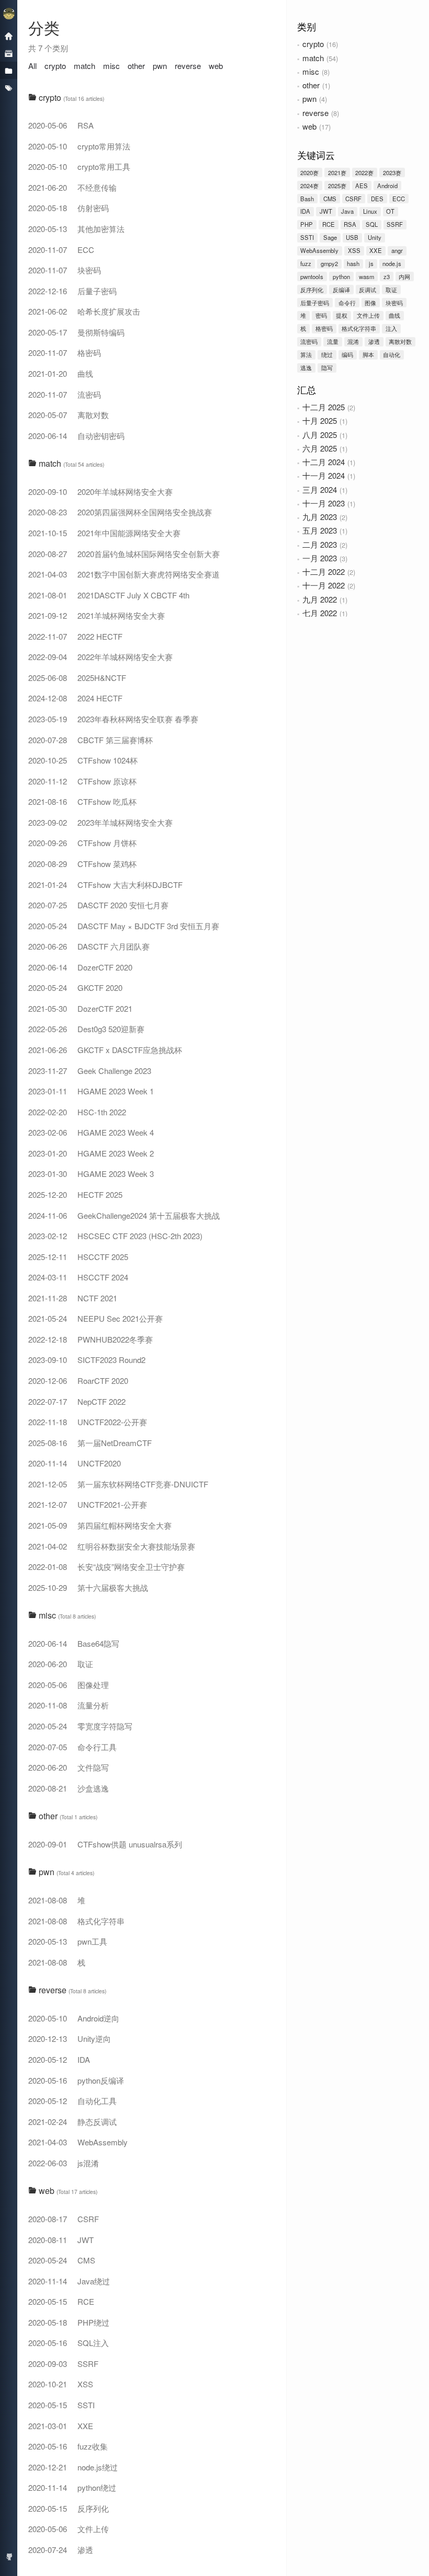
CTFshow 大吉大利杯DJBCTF (105, 885)
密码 (321, 315)
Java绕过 (69, 2281)
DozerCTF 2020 (80, 967)
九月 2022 (320, 599)
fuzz (306, 263)
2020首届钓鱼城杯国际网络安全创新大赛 (124, 554)
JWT (326, 211)
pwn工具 (68, 1941)
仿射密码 (69, 208)
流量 (333, 341)
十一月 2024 (324, 475)
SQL (372, 224)
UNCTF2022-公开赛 (88, 1422)
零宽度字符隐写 (80, 1726)
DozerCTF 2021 (80, 1008)
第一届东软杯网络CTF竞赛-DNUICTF (118, 1484)
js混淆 (64, 2163)
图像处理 (69, 1685)
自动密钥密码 (76, 436)
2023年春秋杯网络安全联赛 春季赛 (113, 719)
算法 (306, 354)
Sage (330, 237)
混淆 (353, 341)
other (311, 85)
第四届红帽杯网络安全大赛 (100, 1525)
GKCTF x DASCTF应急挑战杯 (105, 1050)
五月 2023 (320, 530)
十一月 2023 (324, 503)
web (309, 126)
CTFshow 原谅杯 (82, 781)
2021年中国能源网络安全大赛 (104, 533)
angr (397, 250)
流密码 (309, 341)
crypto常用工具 (79, 166)
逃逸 (306, 367)
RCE (329, 224)
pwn (309, 99)
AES (362, 186)
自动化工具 (72, 2101)
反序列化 (312, 290)
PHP (307, 224)
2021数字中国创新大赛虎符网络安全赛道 (124, 574)
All (32, 66)
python (341, 276)
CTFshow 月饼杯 (82, 843)
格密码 (324, 328)
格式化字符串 (359, 328)
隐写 (327, 367)
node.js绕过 (73, 2467)
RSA (350, 224)
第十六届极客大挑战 (88, 1587)
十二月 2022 (324, 571)
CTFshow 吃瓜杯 (82, 801)
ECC (399, 199)
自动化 (392, 354)
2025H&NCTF (77, 678)
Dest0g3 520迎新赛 (86, 1029)
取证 (391, 290)
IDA (305, 211)
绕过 (327, 354)
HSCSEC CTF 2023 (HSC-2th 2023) (115, 1236)
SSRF (395, 224)
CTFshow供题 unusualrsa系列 (105, 1844)
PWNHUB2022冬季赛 (91, 1339)
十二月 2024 (324, 462)
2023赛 (392, 172)
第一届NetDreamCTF (90, 1443)
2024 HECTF (75, 698)
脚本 (368, 354)
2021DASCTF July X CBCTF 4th (109, 595)
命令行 (347, 303)
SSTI (307, 237)
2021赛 (337, 172)
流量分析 (69, 1705)
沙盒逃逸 (69, 1788)
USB (352, 237)
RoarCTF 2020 (78, 1381)
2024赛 (309, 186)
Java (347, 211)
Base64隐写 (74, 1643)
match (313, 58)
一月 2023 (320, 558)
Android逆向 (74, 2018)
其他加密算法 (76, 229)
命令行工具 (72, 1747)
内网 (404, 276)
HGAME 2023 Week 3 (91, 1174)
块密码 (394, 303)
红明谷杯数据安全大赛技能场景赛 (112, 1546)
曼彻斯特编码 (76, 332)
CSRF (353, 199)
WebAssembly (319, 250)
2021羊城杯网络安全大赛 (97, 615)
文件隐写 (69, 1767)
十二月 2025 (324, 407)
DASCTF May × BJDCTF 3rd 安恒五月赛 (124, 926)
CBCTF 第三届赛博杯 (91, 740)
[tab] (152, 98)
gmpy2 (329, 263)
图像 (370, 303)
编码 (347, 354)
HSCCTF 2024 (78, 1277)
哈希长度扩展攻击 (84, 311)
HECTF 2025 (75, 1194)
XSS (354, 250)
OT (390, 211)
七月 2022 (320, 613)
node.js (392, 263)
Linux (370, 211)
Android (387, 186)
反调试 (368, 290)
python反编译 (76, 2080)
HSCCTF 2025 (78, 1257)
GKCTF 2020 (75, 987)
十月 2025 (320, 420)
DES (377, 199)
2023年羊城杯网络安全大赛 (100, 822)
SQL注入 (69, 2343)
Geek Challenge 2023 (90, 1071)
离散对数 (400, 341)
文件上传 (368, 315)
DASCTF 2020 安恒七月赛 (98, 905)
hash (353, 263)
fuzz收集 (68, 2446)
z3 (387, 276)
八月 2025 (320, 435)
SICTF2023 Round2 (87, 1360)
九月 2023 (320, 517)
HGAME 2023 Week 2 (91, 1153)
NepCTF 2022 (77, 1401)
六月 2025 (320, 448)
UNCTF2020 (75, 1463)
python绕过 (72, 2487)
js (371, 263)
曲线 (394, 315)
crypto (313, 44)
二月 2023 (320, 544)
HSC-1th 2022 (77, 1112)
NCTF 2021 (73, 1298)
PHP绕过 (69, 2322)
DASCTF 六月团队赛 (89, 946)
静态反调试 (72, 2122)
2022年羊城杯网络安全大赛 (100, 657)
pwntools (312, 276)
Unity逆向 (70, 2038)
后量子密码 (315, 303)
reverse (315, 113)
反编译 (341, 290)
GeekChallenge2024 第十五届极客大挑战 (124, 1215)
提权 (342, 315)
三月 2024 (320, 489)
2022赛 (364, 172)
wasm (366, 276)
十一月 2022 (324, 585)
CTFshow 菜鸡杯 (82, 864)
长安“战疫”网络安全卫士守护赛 (106, 1567)
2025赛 (337, 186)
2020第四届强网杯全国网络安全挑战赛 (120, 512)
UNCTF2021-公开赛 (88, 1504)
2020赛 (309, 172)
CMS (330, 199)
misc (311, 71)
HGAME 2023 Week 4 (91, 1132)
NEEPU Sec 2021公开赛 (95, 1318)
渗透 (374, 341)
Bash (307, 199)
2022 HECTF (75, 636)
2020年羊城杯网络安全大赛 (100, 492)
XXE (376, 250)
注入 (391, 328)
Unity (375, 237)
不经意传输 (72, 187)
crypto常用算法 (79, 146)
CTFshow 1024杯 (83, 760)
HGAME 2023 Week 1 (91, 1091)
